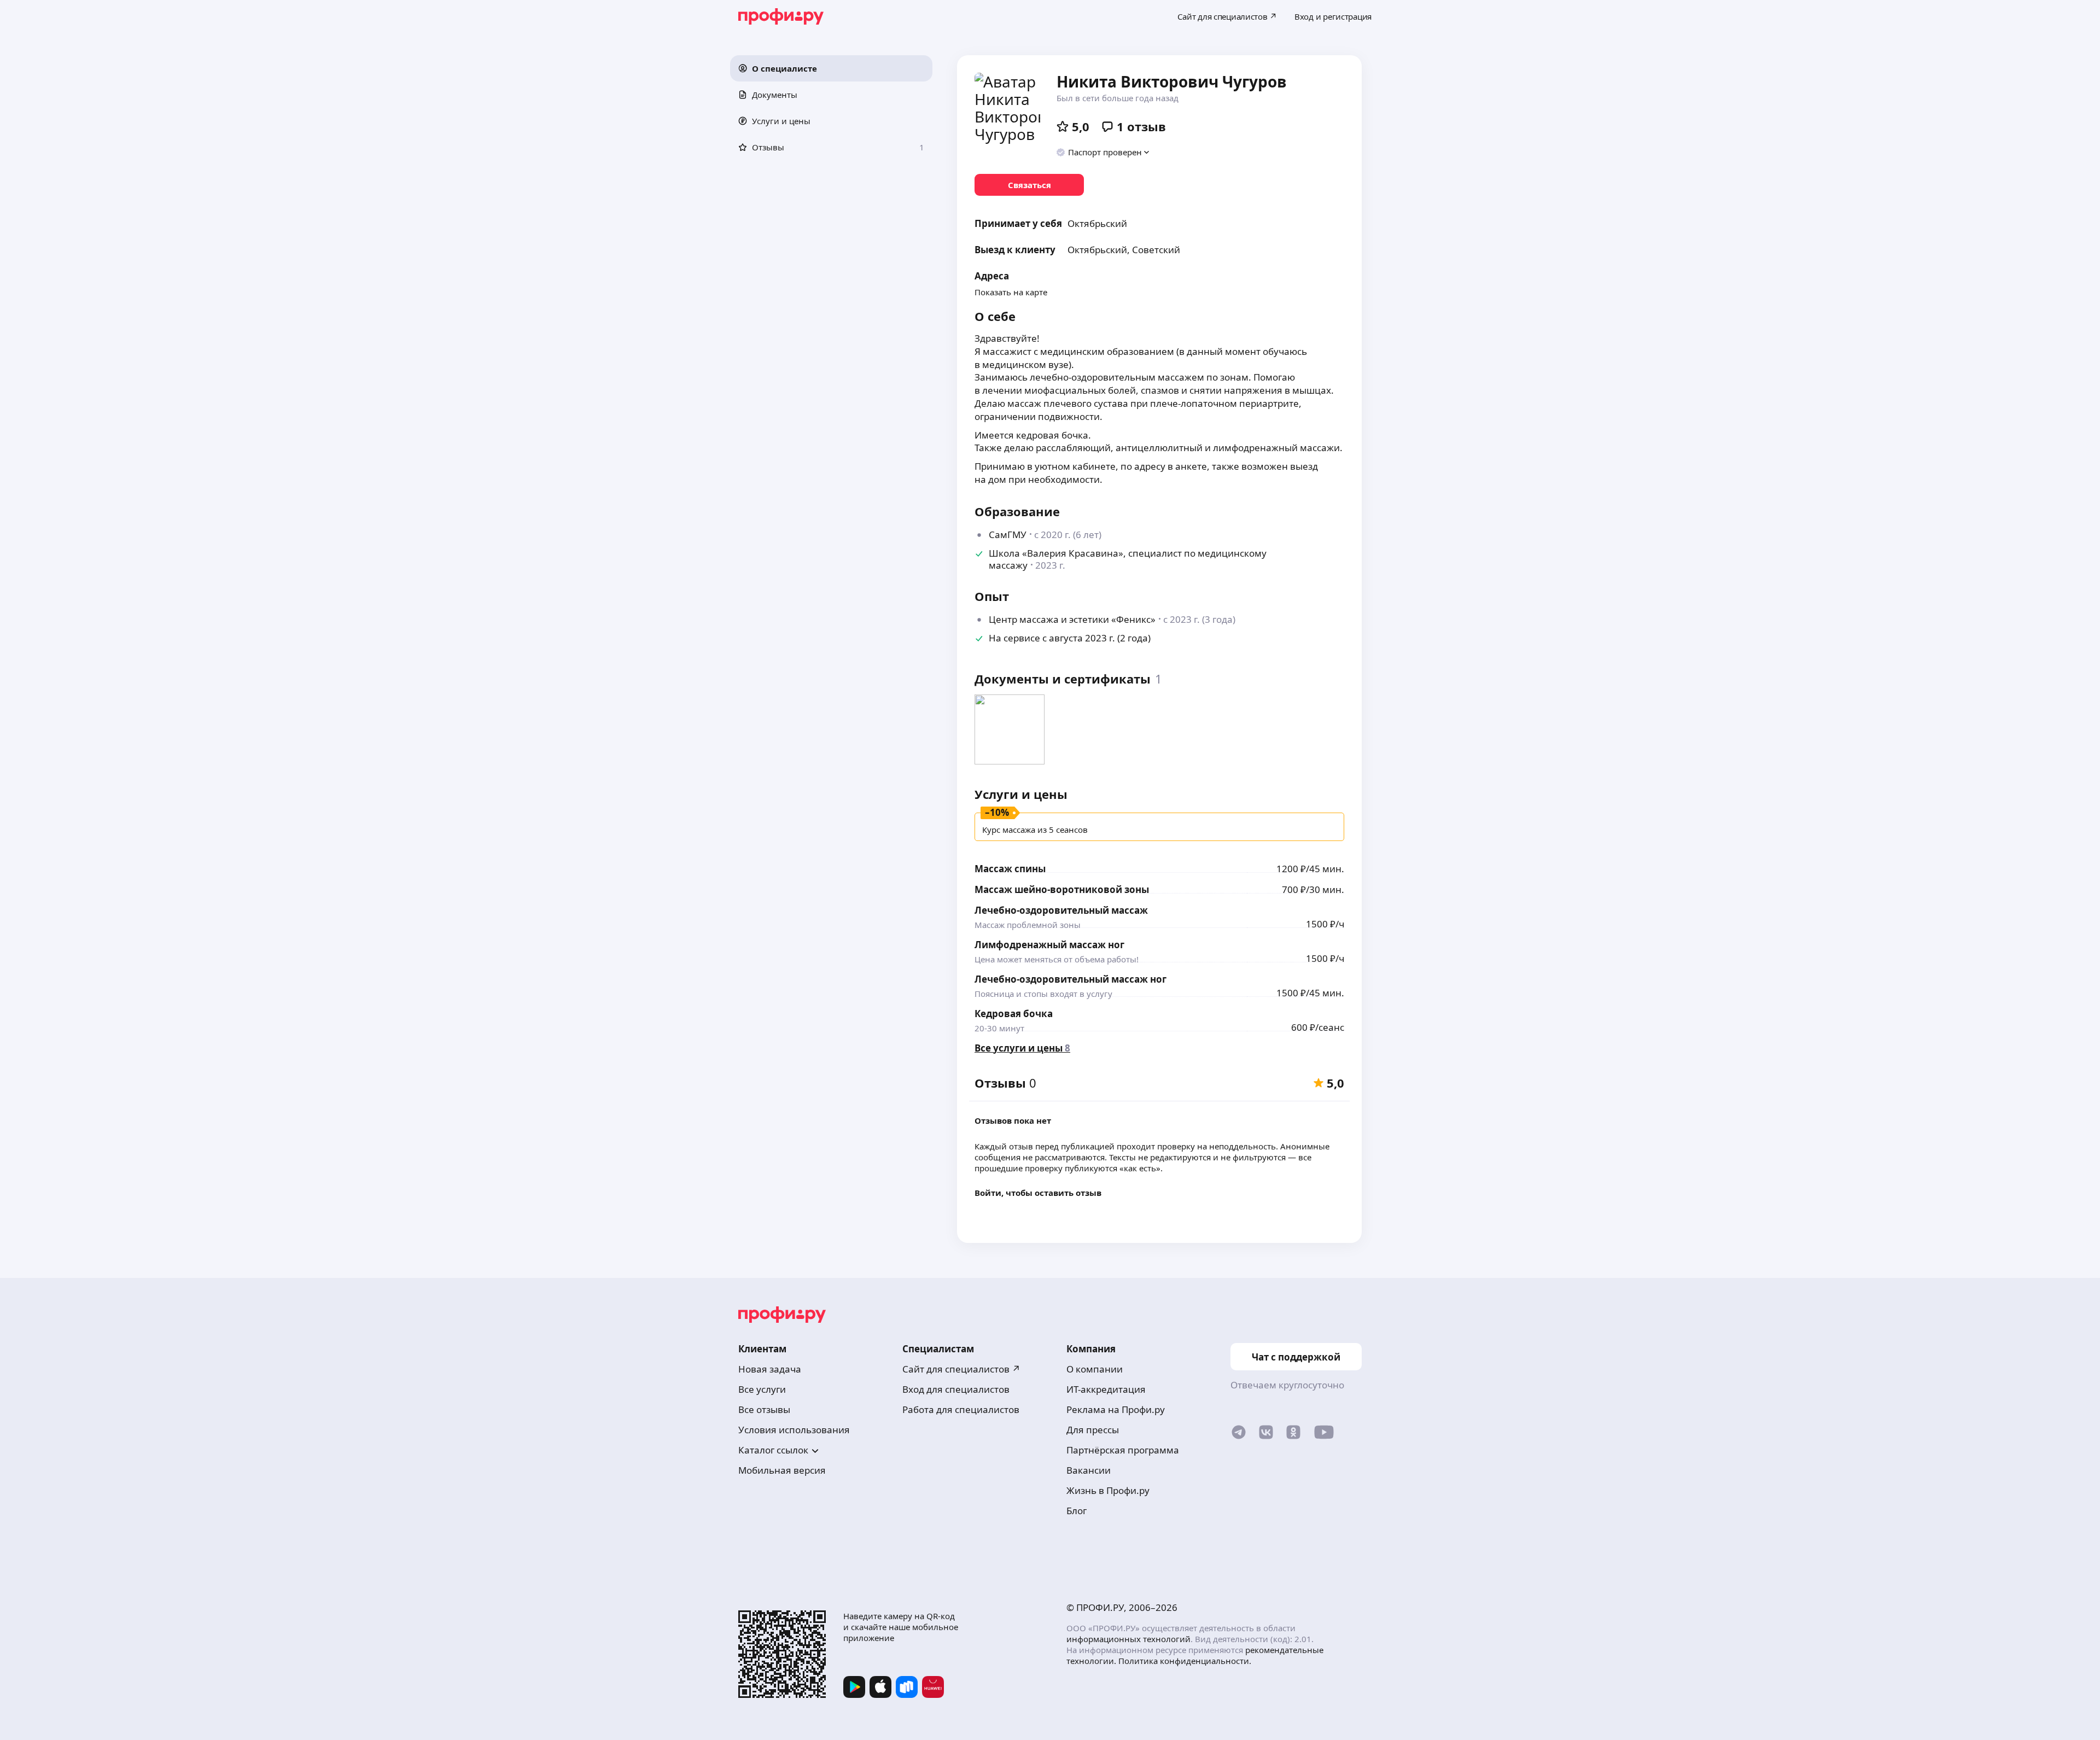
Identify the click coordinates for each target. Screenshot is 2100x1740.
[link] (1029, 185)
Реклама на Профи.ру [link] (1116, 1409)
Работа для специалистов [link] (961, 1409)
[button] (831, 68)
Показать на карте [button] (1011, 292)
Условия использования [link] (794, 1430)
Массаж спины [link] (1010, 869)
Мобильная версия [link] (782, 1470)
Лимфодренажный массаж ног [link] (1049, 945)
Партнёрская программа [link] (1123, 1450)
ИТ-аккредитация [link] (1106, 1389)
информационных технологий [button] (1128, 1639)
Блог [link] (1077, 1511)
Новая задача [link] (770, 1369)
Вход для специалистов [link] (956, 1389)
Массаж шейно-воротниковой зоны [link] (1062, 889)
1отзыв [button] (1141, 126)
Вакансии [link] (1089, 1470)
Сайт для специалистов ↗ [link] (961, 1369)
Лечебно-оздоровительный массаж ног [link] (1071, 979)
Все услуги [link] (762, 1389)
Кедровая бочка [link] (1014, 1014)
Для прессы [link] (1093, 1430)
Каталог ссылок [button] (773, 1450)
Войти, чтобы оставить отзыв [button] (1038, 1193)
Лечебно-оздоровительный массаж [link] (1061, 910)
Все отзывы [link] (764, 1409)
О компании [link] (1095, 1369)
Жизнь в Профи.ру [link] (1108, 1490)
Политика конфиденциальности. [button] (1185, 1661)
